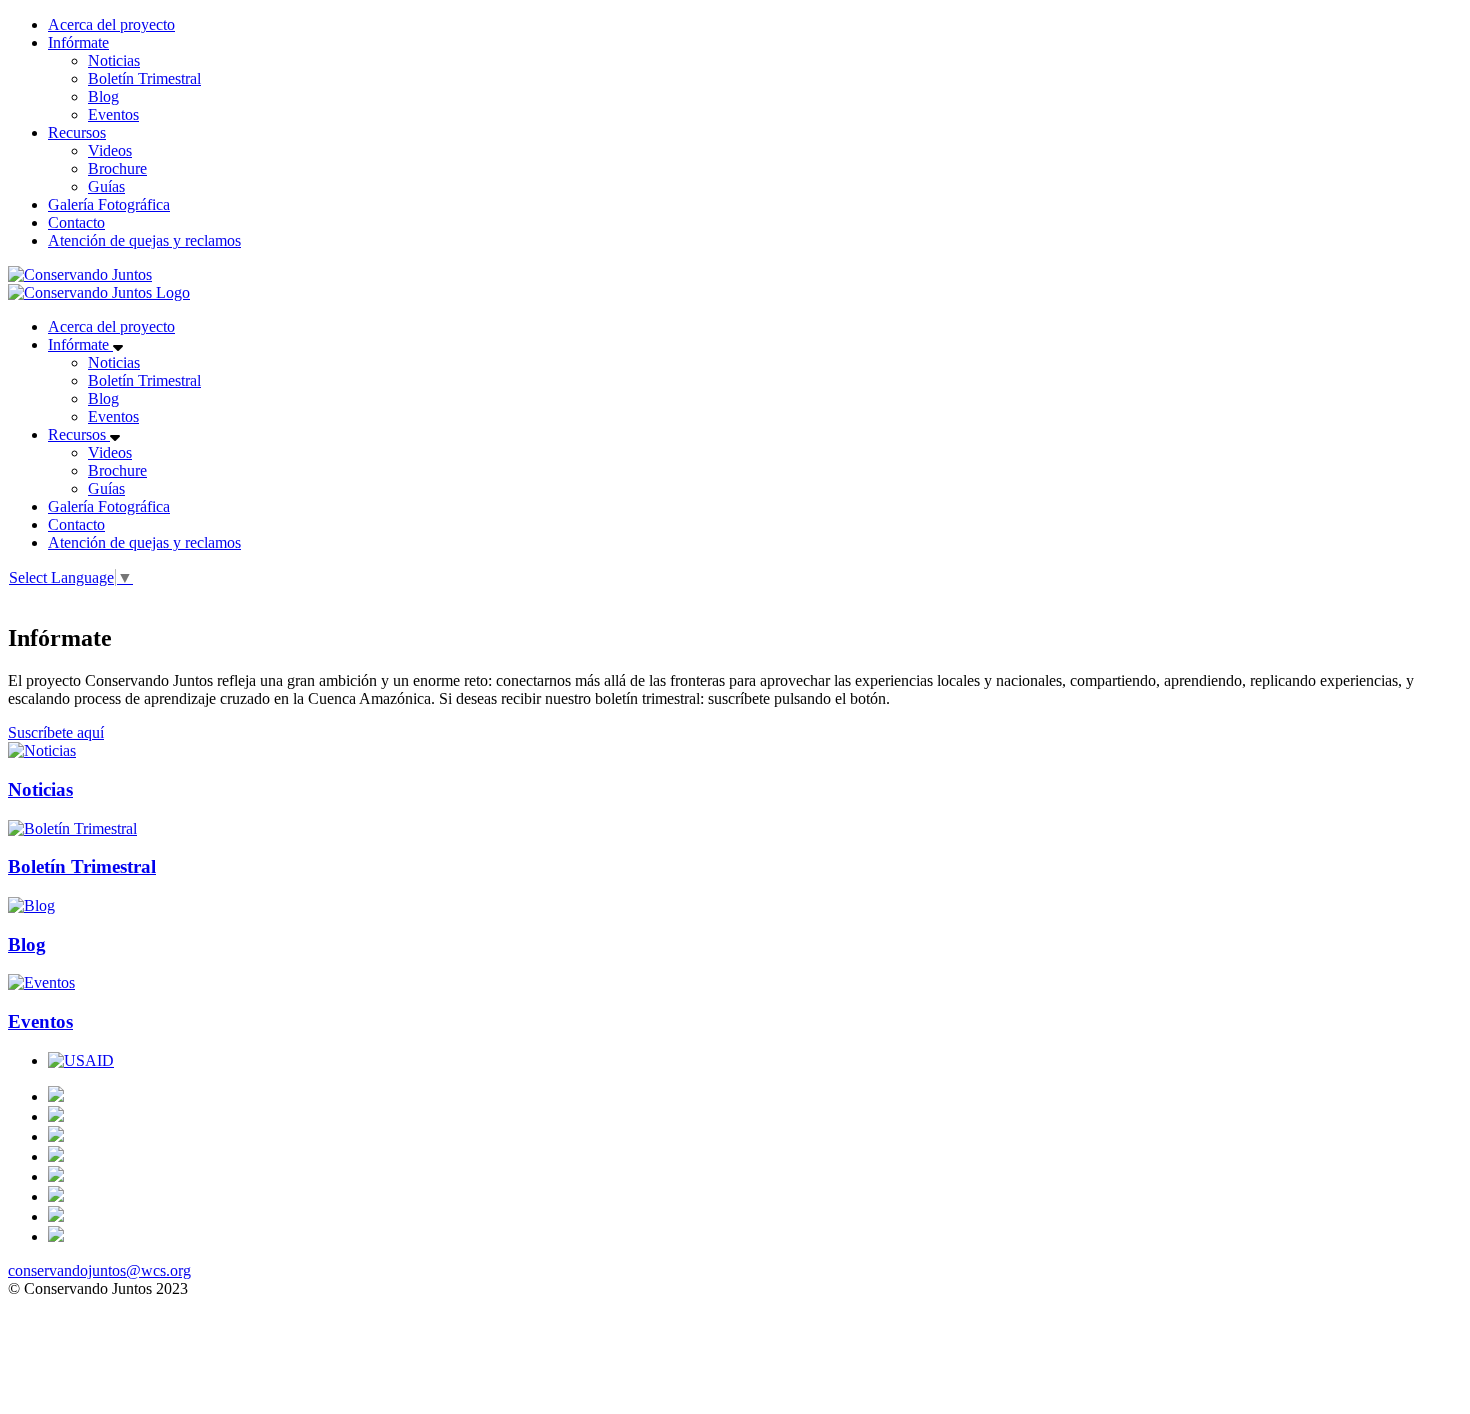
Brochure (117, 168)
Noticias (114, 60)
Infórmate (78, 42)
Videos (110, 150)
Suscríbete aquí (56, 732)
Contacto (76, 222)
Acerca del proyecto (111, 24)
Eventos (113, 114)
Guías (106, 186)
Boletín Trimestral (144, 78)
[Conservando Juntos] (80, 274)
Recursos (77, 132)
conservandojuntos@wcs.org (99, 1270)
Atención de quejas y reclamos (144, 240)
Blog (103, 96)
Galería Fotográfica (109, 204)
